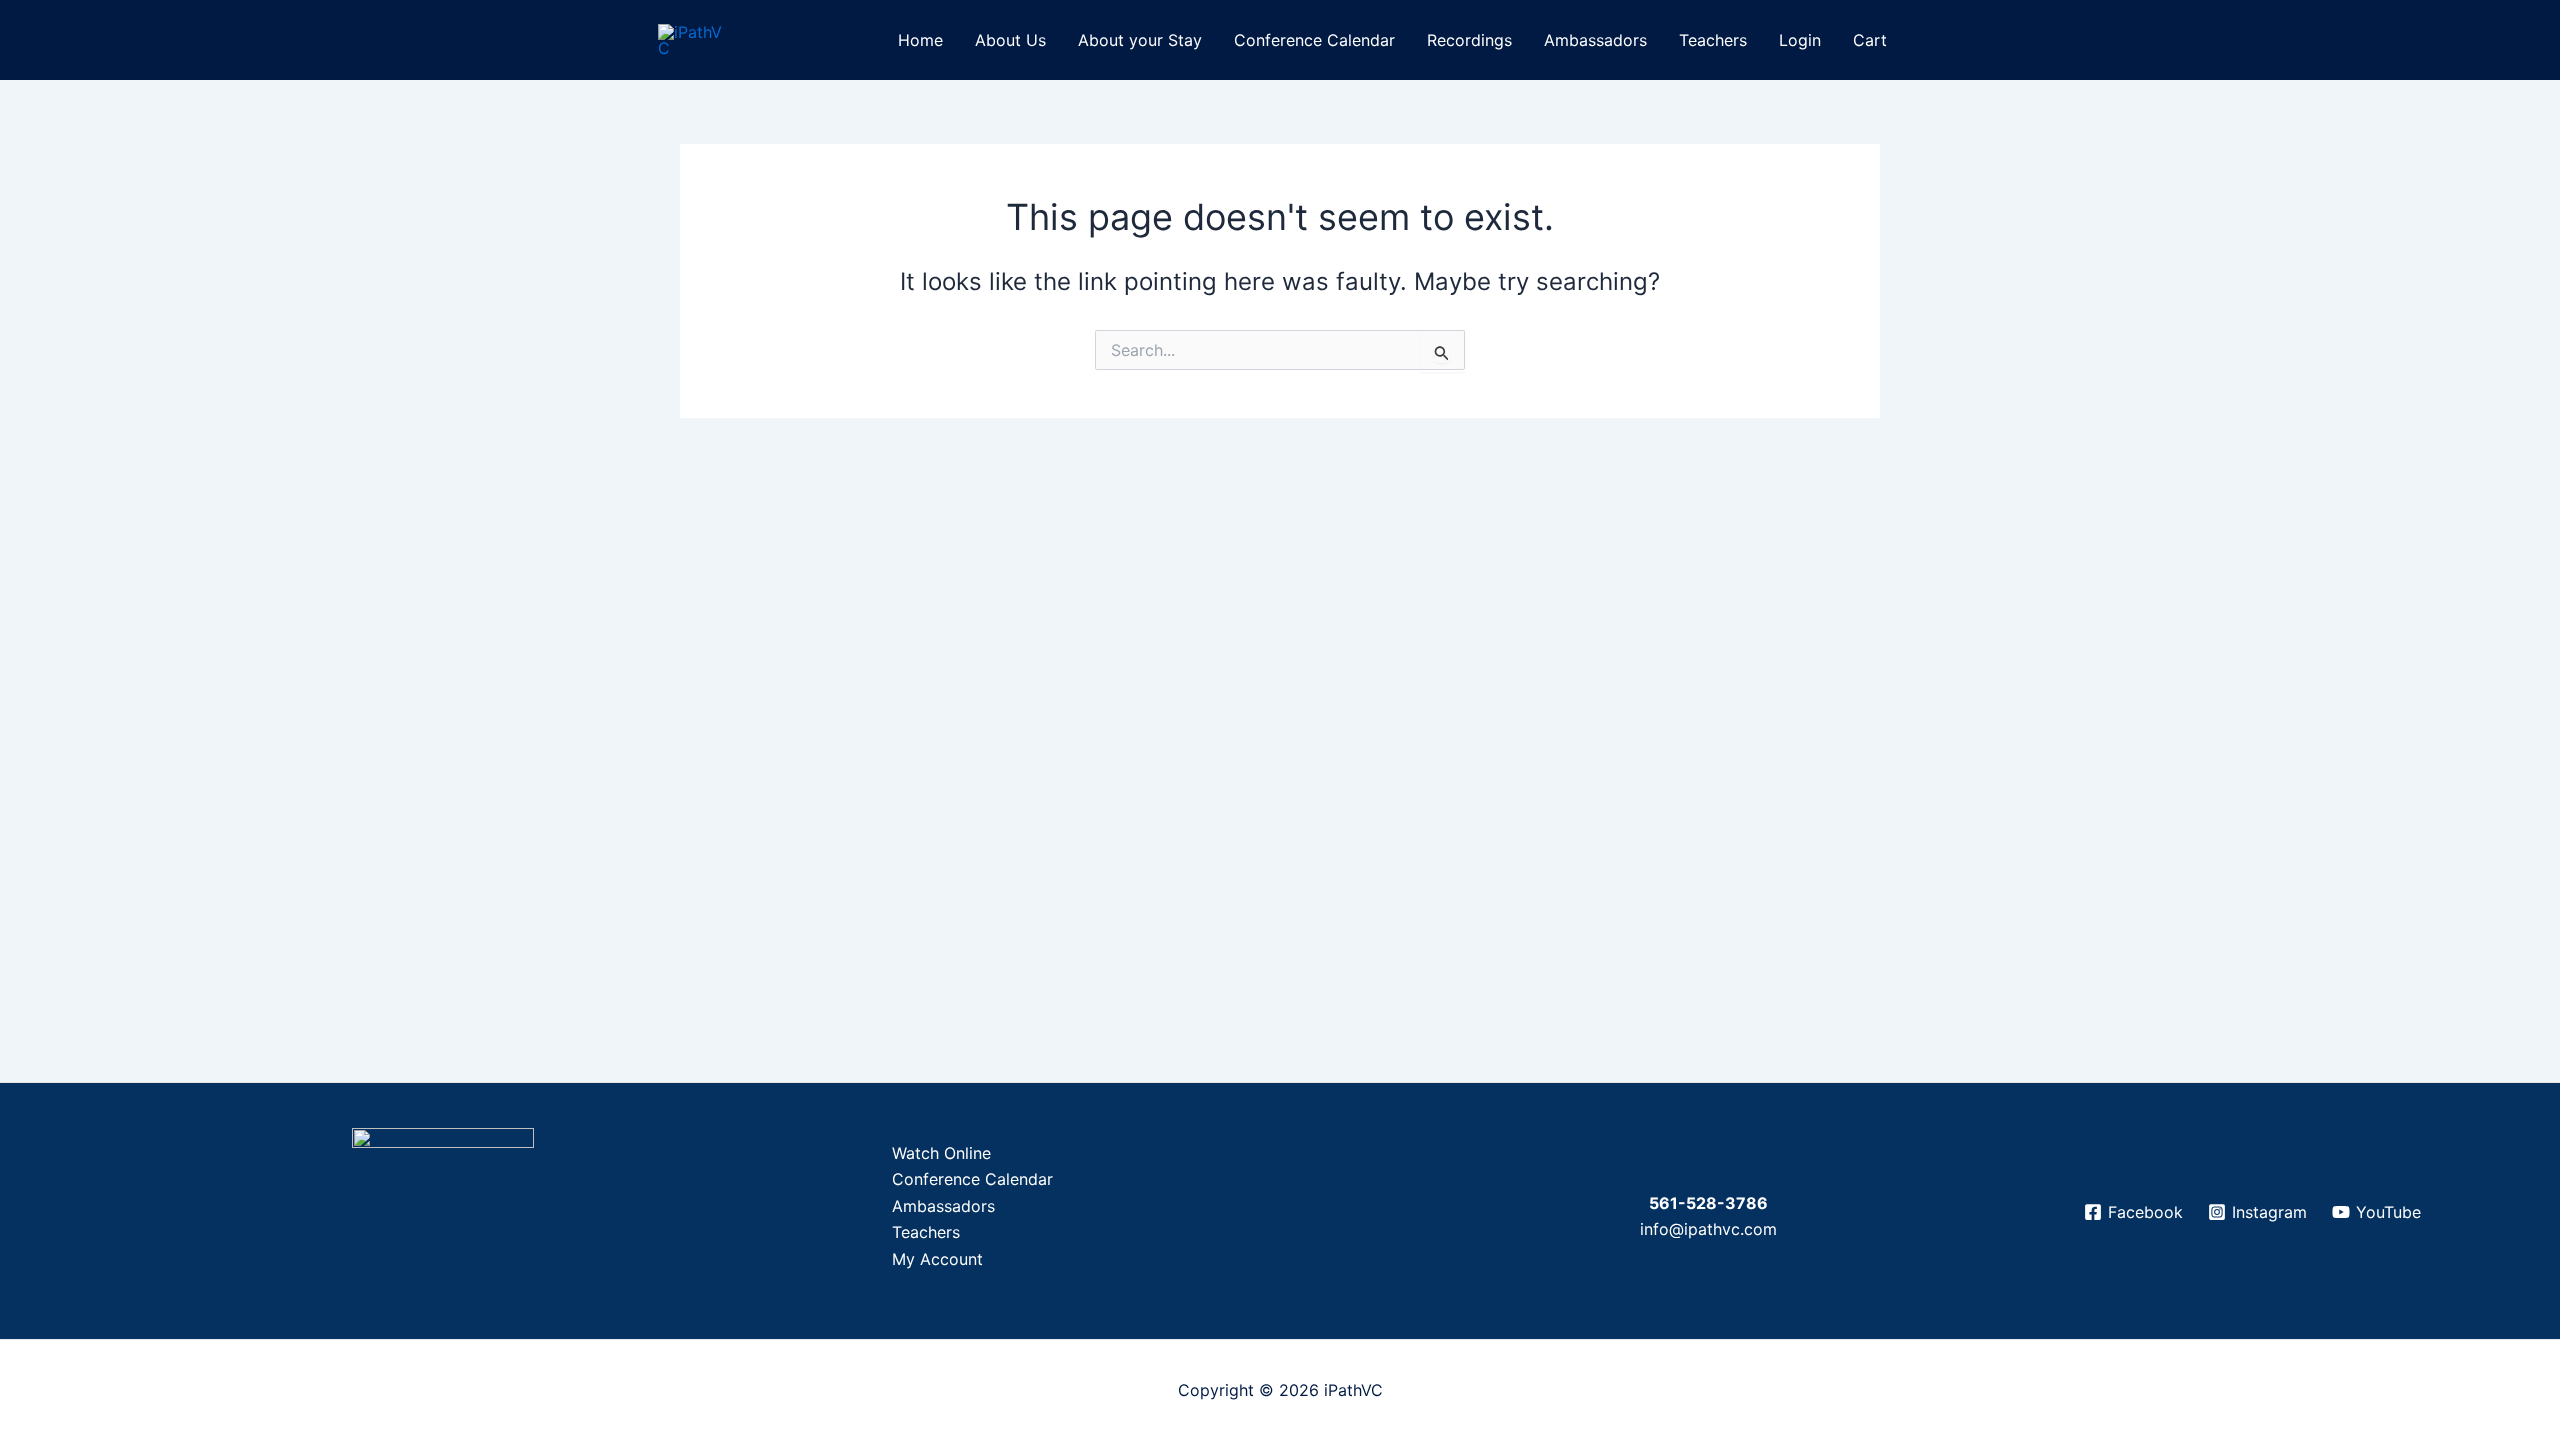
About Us (1010, 40)
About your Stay (1140, 40)
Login (1800, 40)
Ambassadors (1595, 40)
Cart (1870, 40)
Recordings (1469, 40)
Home (920, 40)
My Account (937, 1259)
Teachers (1713, 40)
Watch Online (941, 1153)
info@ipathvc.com (1708, 1229)
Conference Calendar (1314, 40)
